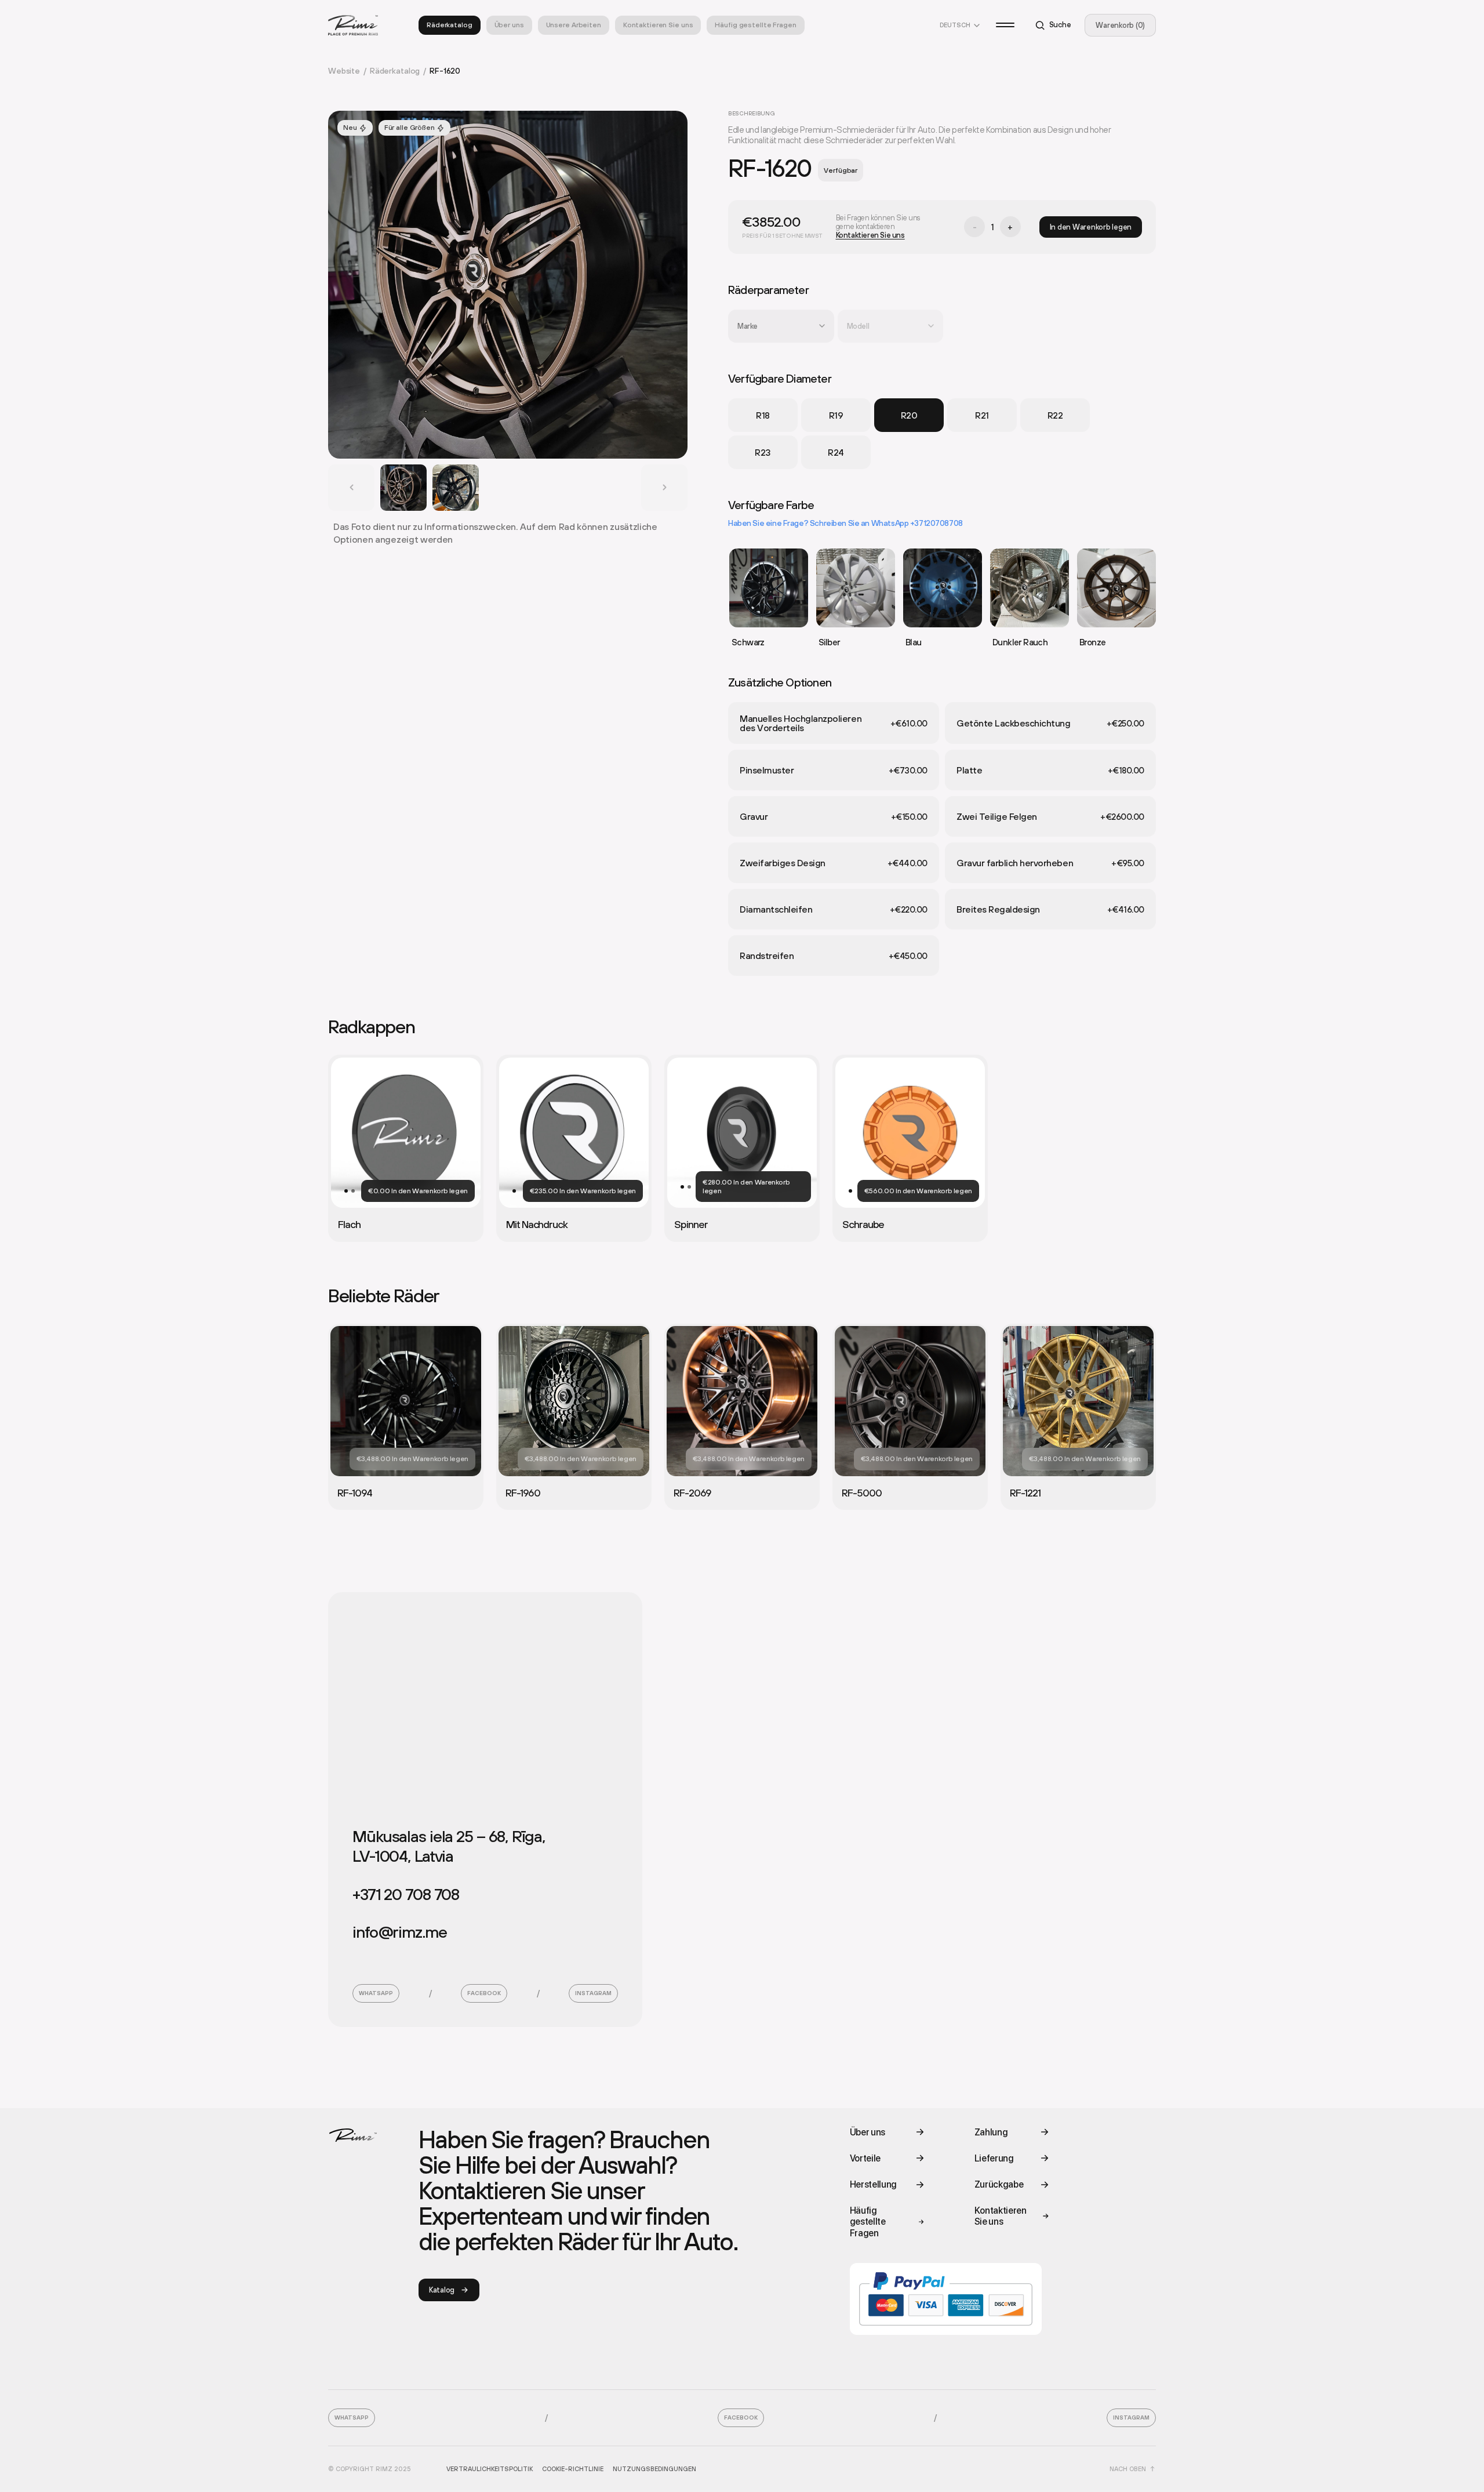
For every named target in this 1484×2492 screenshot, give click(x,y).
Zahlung (991, 2132)
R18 (763, 415)
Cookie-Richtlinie (573, 2469)
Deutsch (955, 25)
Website (347, 71)
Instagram (593, 1993)
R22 (1055, 415)
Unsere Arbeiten (574, 25)
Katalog (442, 2290)
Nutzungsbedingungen (654, 2469)
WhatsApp (376, 1993)
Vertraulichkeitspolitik (490, 2469)
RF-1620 (445, 71)
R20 (909, 415)
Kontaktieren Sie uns (658, 25)
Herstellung (873, 2184)
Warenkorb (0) (1120, 25)
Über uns (509, 25)
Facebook (484, 1993)
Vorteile (865, 2158)
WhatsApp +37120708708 (917, 523)
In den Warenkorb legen (1091, 227)
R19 (836, 415)
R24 (836, 452)
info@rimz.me (400, 1932)
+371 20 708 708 (406, 1894)
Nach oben (1128, 2469)
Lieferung (994, 2158)
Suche (1060, 25)
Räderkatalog (450, 25)
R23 (763, 452)
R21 (982, 415)
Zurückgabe (999, 2184)
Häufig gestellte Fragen (755, 25)
